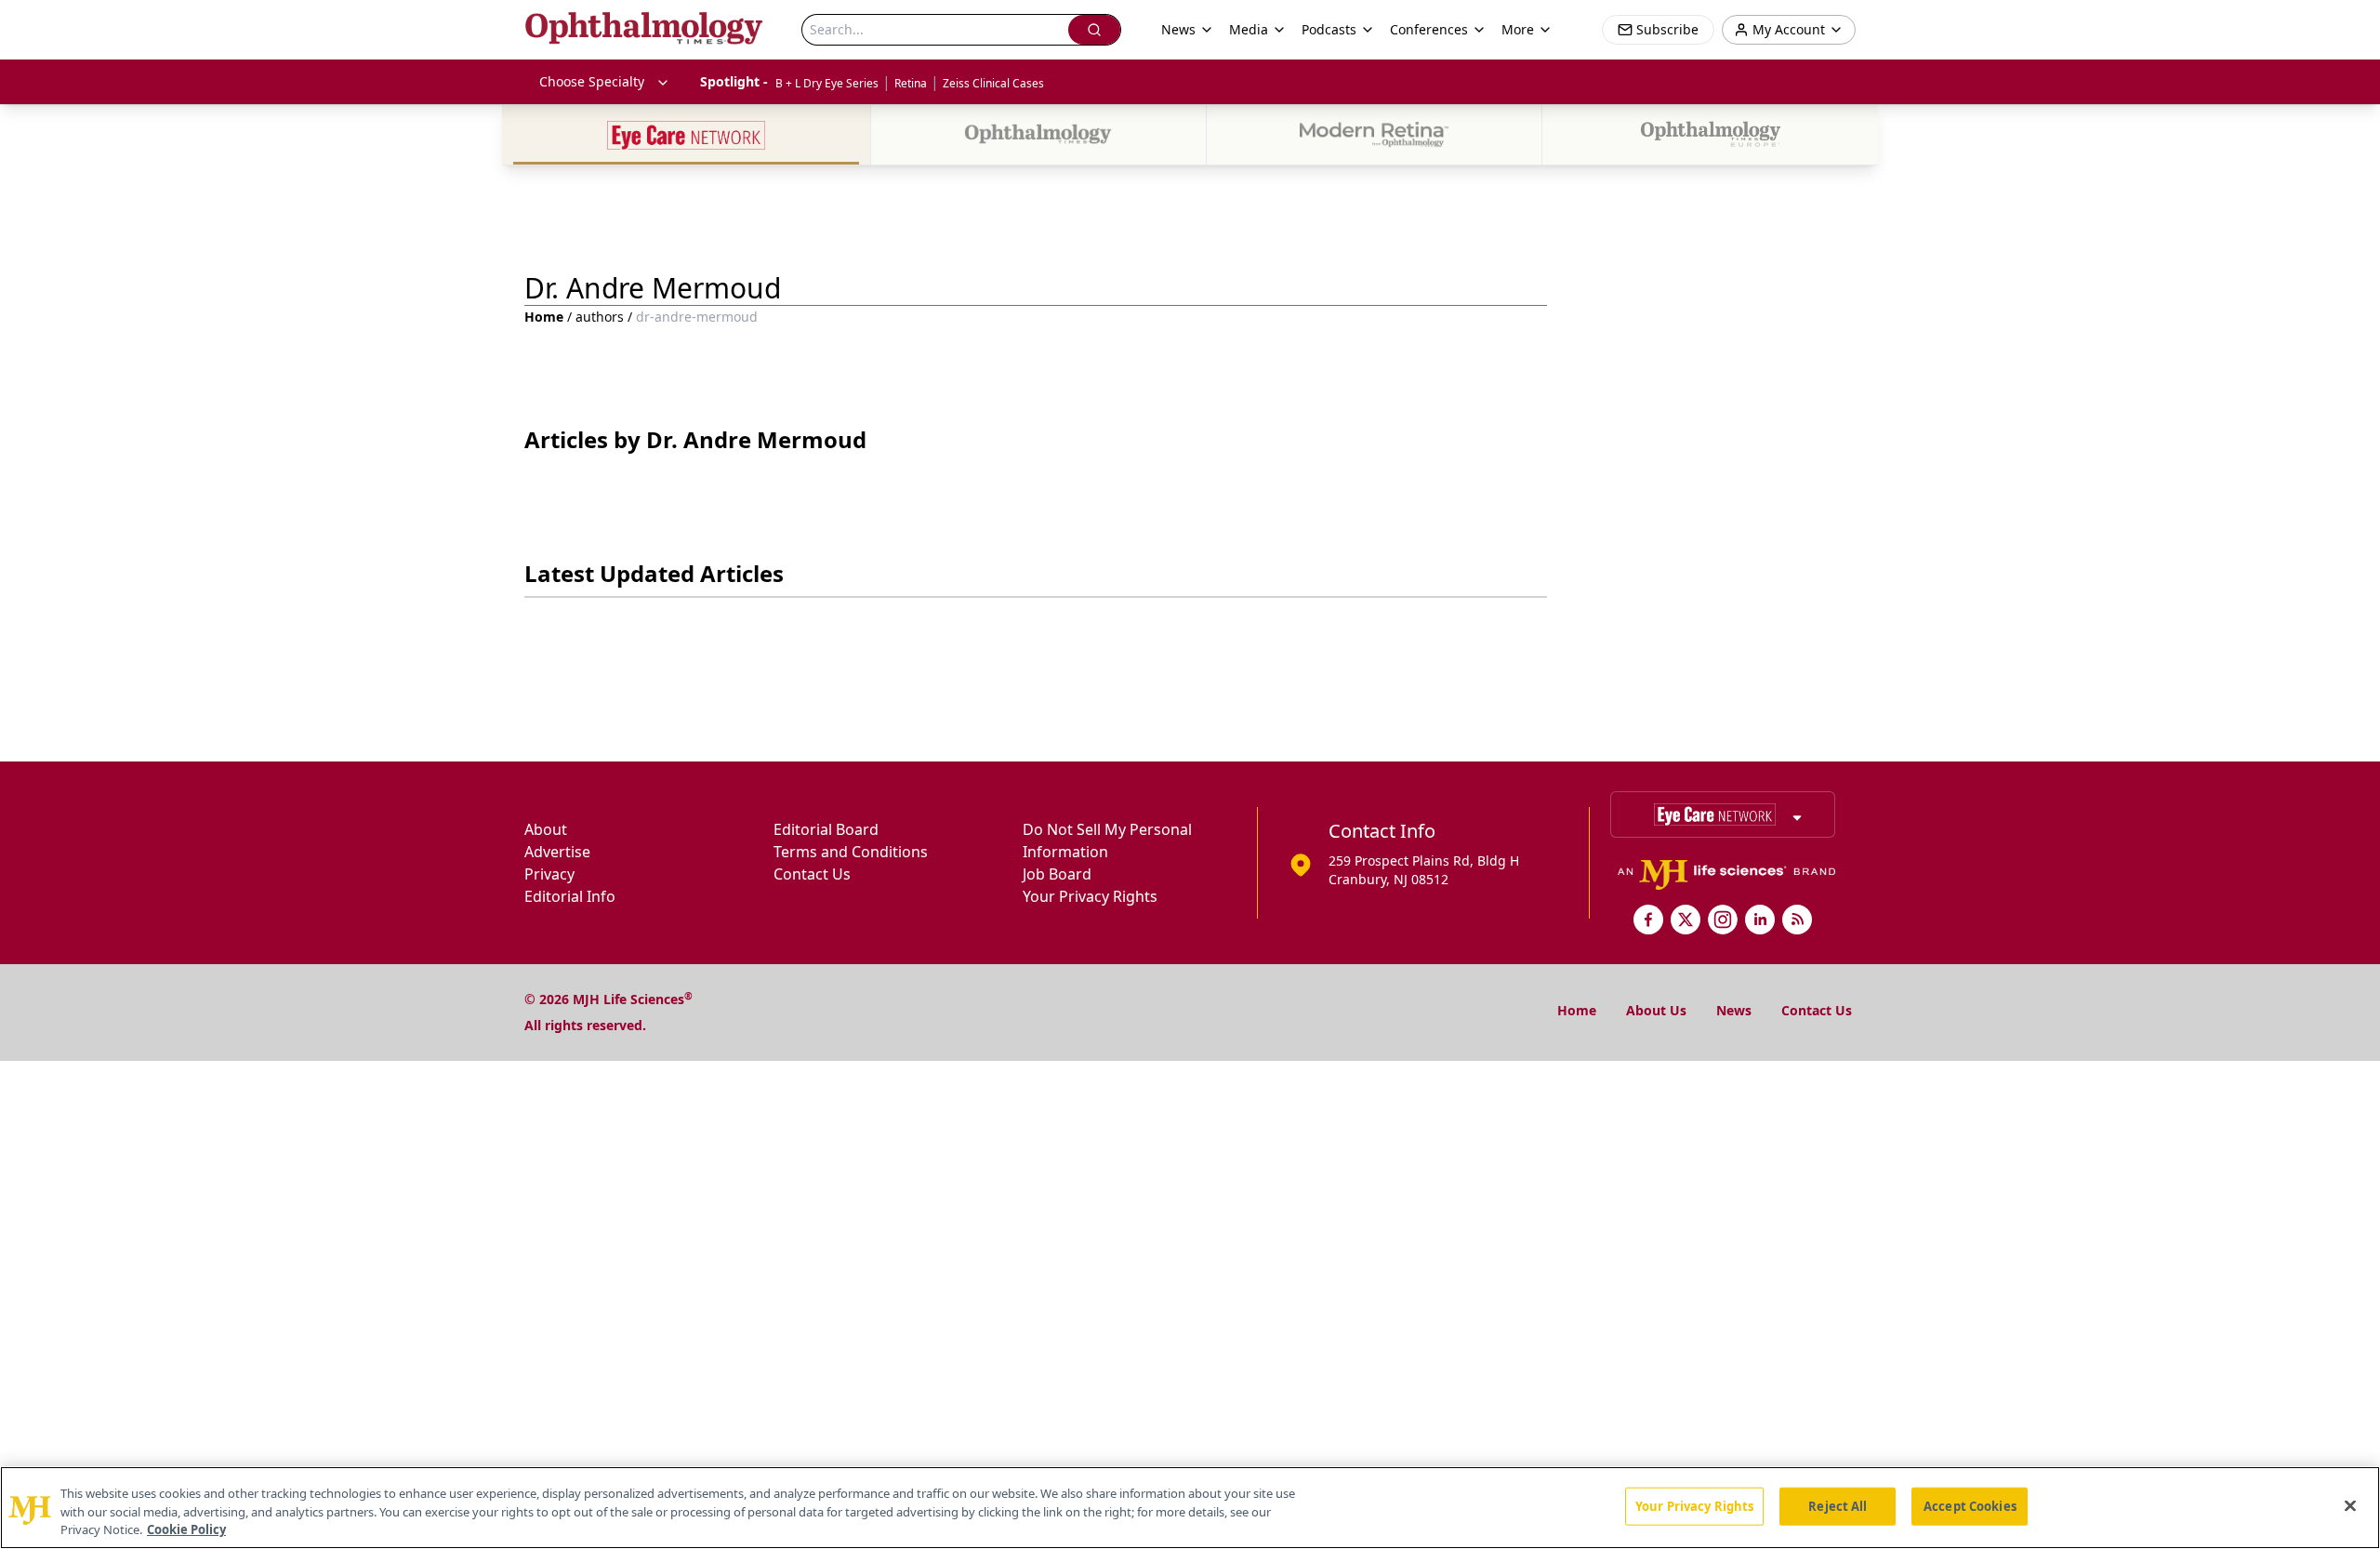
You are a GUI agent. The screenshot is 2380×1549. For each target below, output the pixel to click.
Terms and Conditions (851, 852)
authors (600, 317)
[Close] (2350, 1505)
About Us (1656, 1010)
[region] (1190, 1508)
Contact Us (812, 874)
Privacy (549, 874)
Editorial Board (826, 829)
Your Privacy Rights (1090, 896)
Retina (911, 83)
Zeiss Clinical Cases (993, 83)
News (1734, 1010)
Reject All (1838, 1505)
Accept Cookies (1970, 1505)
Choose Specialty (592, 81)
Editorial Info (570, 896)
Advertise (557, 852)
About (546, 829)
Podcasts (1329, 29)
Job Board (1057, 874)
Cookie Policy (186, 1529)
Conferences (1429, 29)
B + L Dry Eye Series (827, 83)
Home (544, 317)
